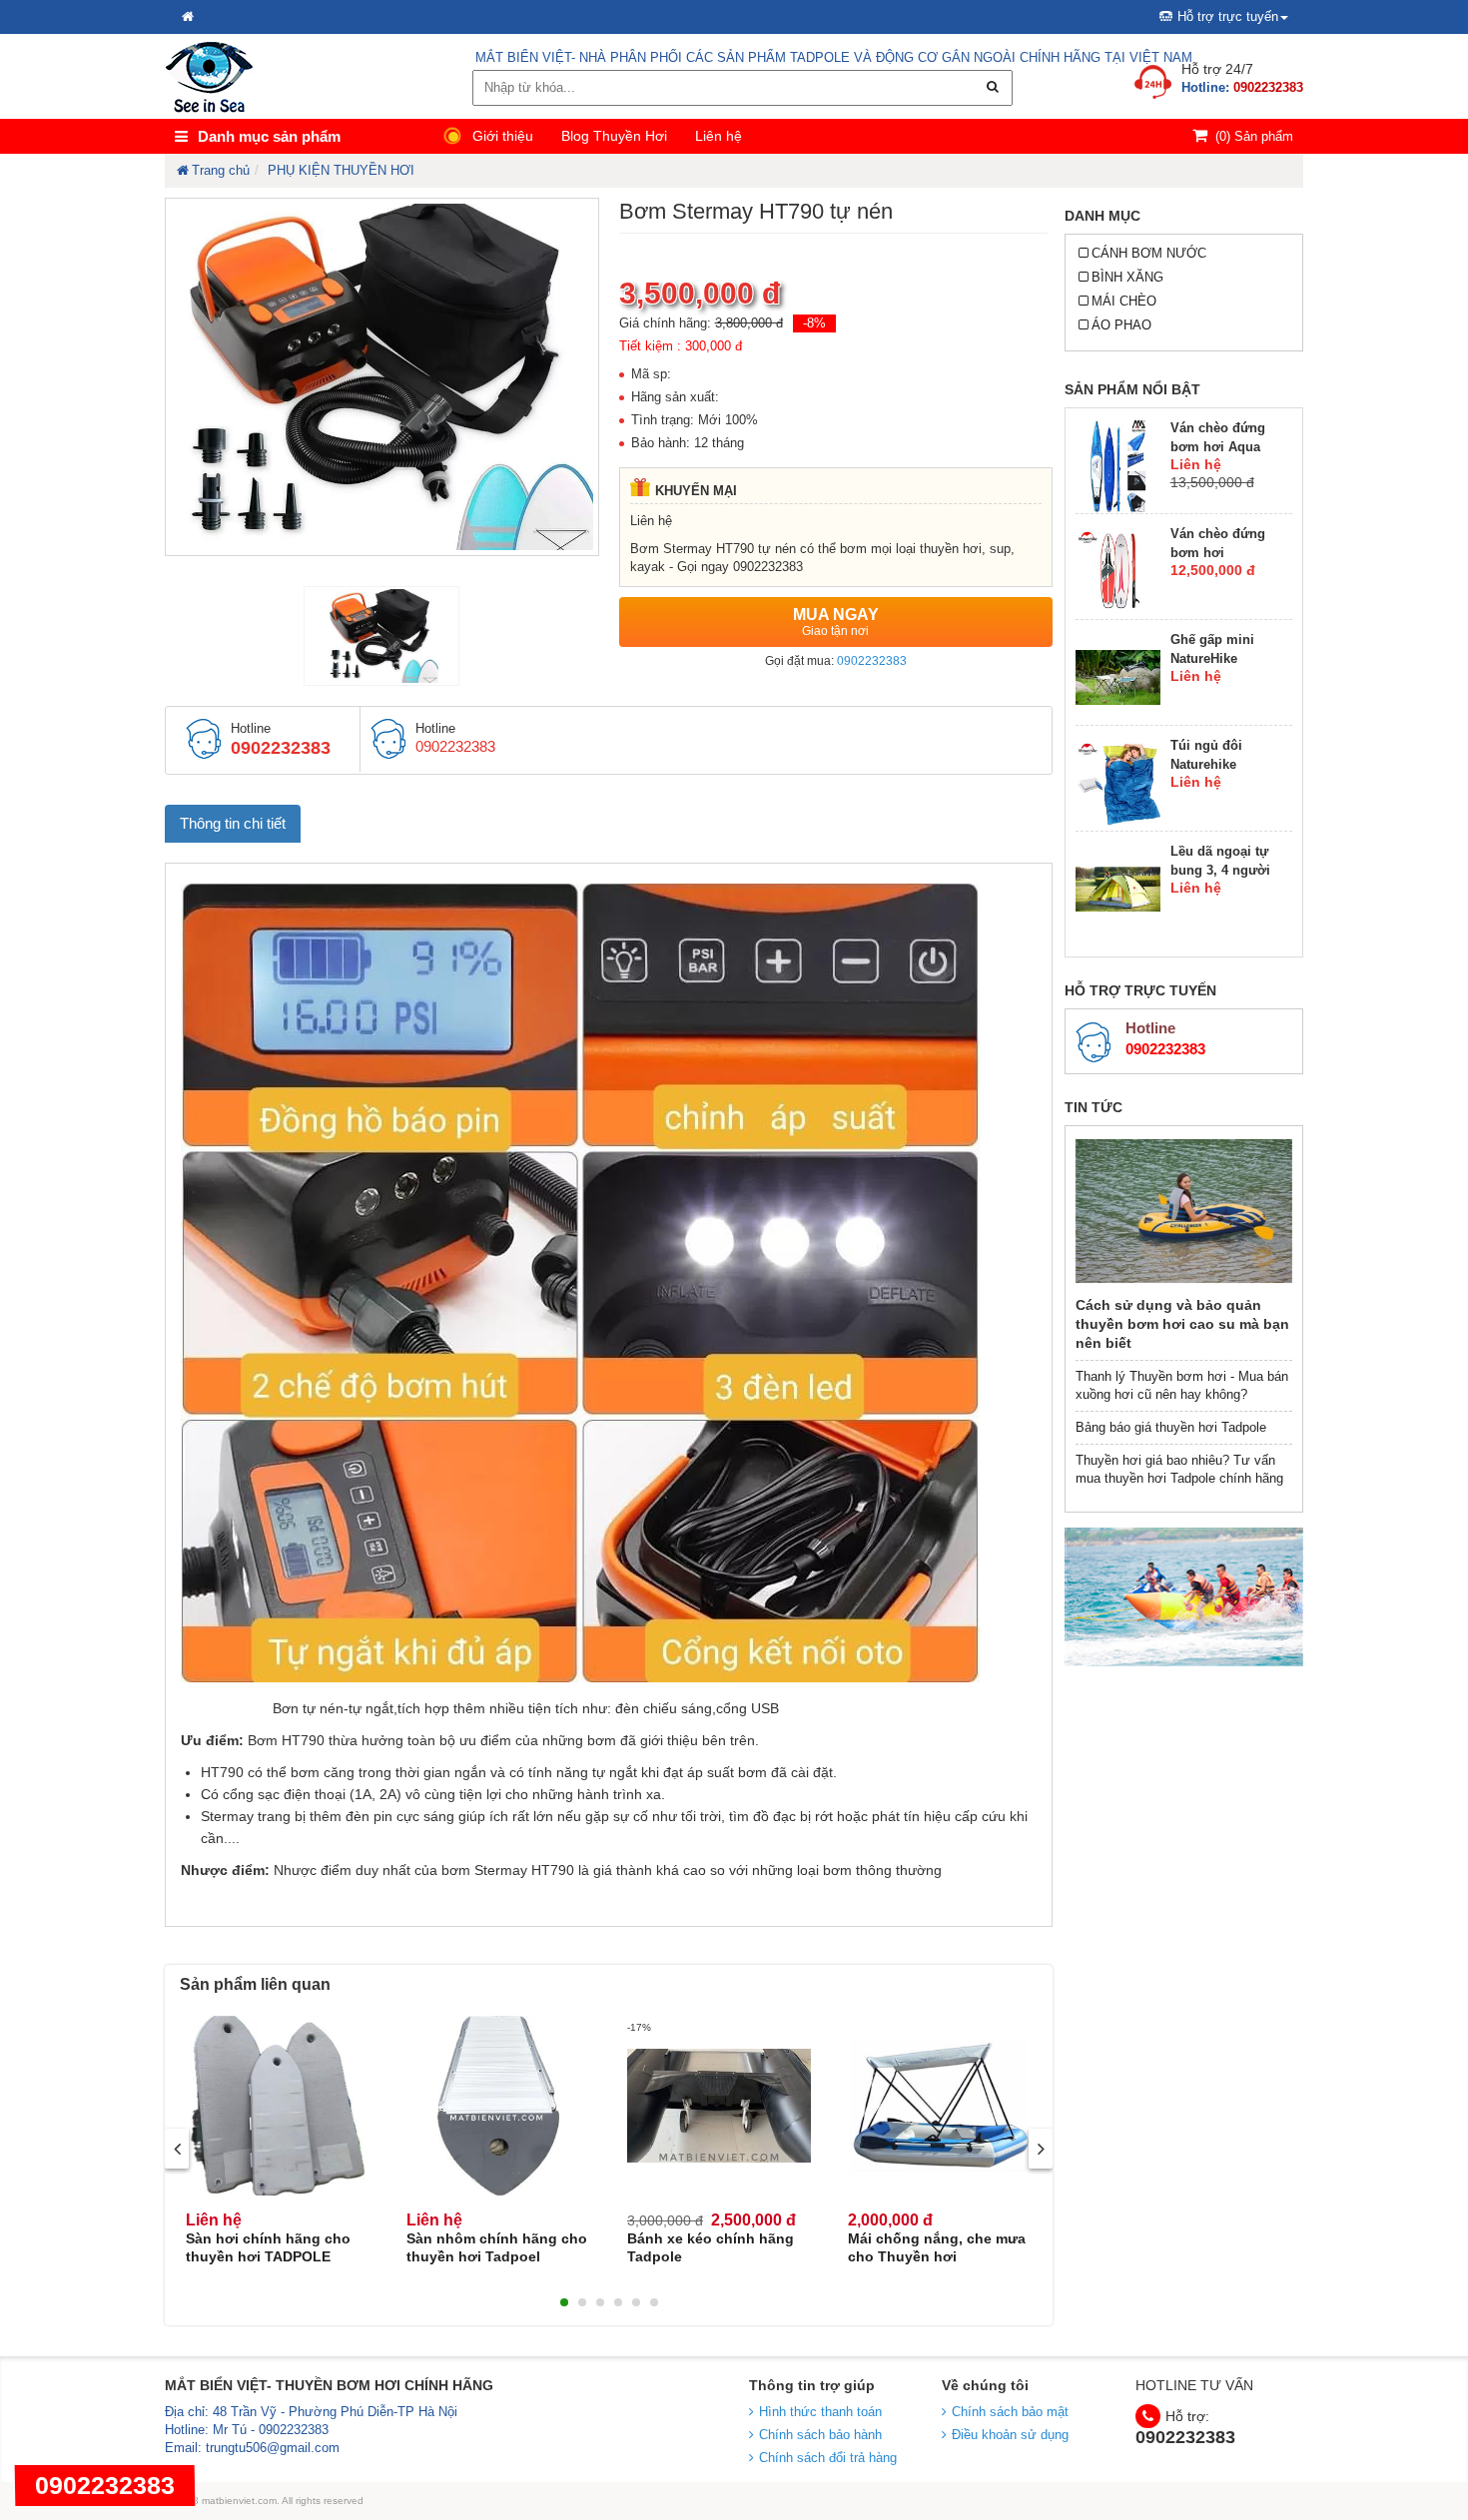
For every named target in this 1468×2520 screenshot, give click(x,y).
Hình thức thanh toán (820, 2412)
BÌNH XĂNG (1127, 277)
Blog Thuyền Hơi (614, 136)
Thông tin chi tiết (233, 823)
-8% (814, 323)
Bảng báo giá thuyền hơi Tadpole (1171, 1427)
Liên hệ (719, 136)
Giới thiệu (503, 136)
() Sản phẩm (1254, 136)
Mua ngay (836, 622)
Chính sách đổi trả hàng (828, 2458)
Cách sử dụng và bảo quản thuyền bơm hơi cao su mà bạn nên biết (1182, 1324)
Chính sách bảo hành (820, 2435)
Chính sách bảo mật (1010, 2412)
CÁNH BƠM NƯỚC (1149, 253)
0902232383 (872, 661)
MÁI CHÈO (1124, 301)
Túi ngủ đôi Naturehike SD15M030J (1206, 764)
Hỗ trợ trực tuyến (1228, 16)
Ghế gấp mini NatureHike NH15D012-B (1212, 658)
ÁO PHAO (1121, 325)
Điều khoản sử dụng (1010, 2435)
